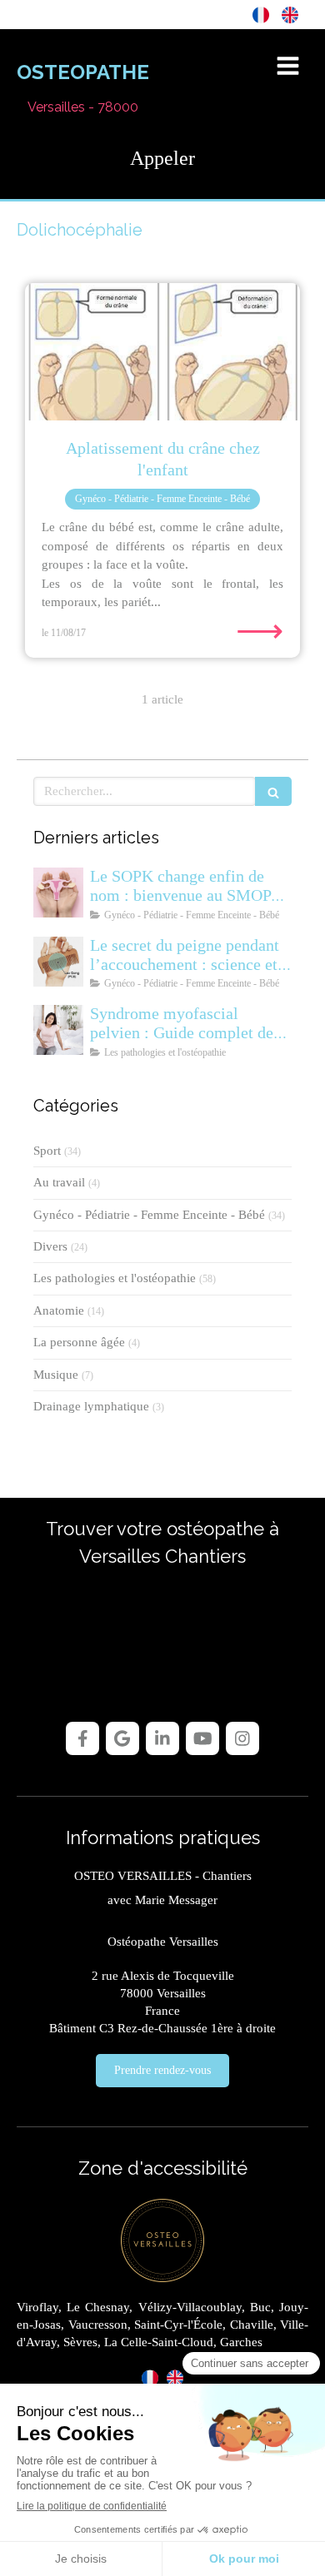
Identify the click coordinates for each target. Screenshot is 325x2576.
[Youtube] (202, 1738)
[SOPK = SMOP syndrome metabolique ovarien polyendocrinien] (58, 893)
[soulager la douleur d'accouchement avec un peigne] (58, 962)
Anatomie (59, 1310)
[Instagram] (242, 1738)
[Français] (261, 14)
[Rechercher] (273, 791)
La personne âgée (79, 1342)
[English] (290, 14)
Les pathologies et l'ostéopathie (115, 1278)
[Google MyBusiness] (122, 1738)
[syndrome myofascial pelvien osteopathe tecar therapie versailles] (58, 1030)
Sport (47, 1151)
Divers (50, 1246)
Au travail (59, 1182)
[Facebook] (82, 1738)
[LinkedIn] (162, 1738)
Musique (56, 1375)
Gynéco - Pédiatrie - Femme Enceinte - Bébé (149, 1215)
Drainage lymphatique (91, 1406)
